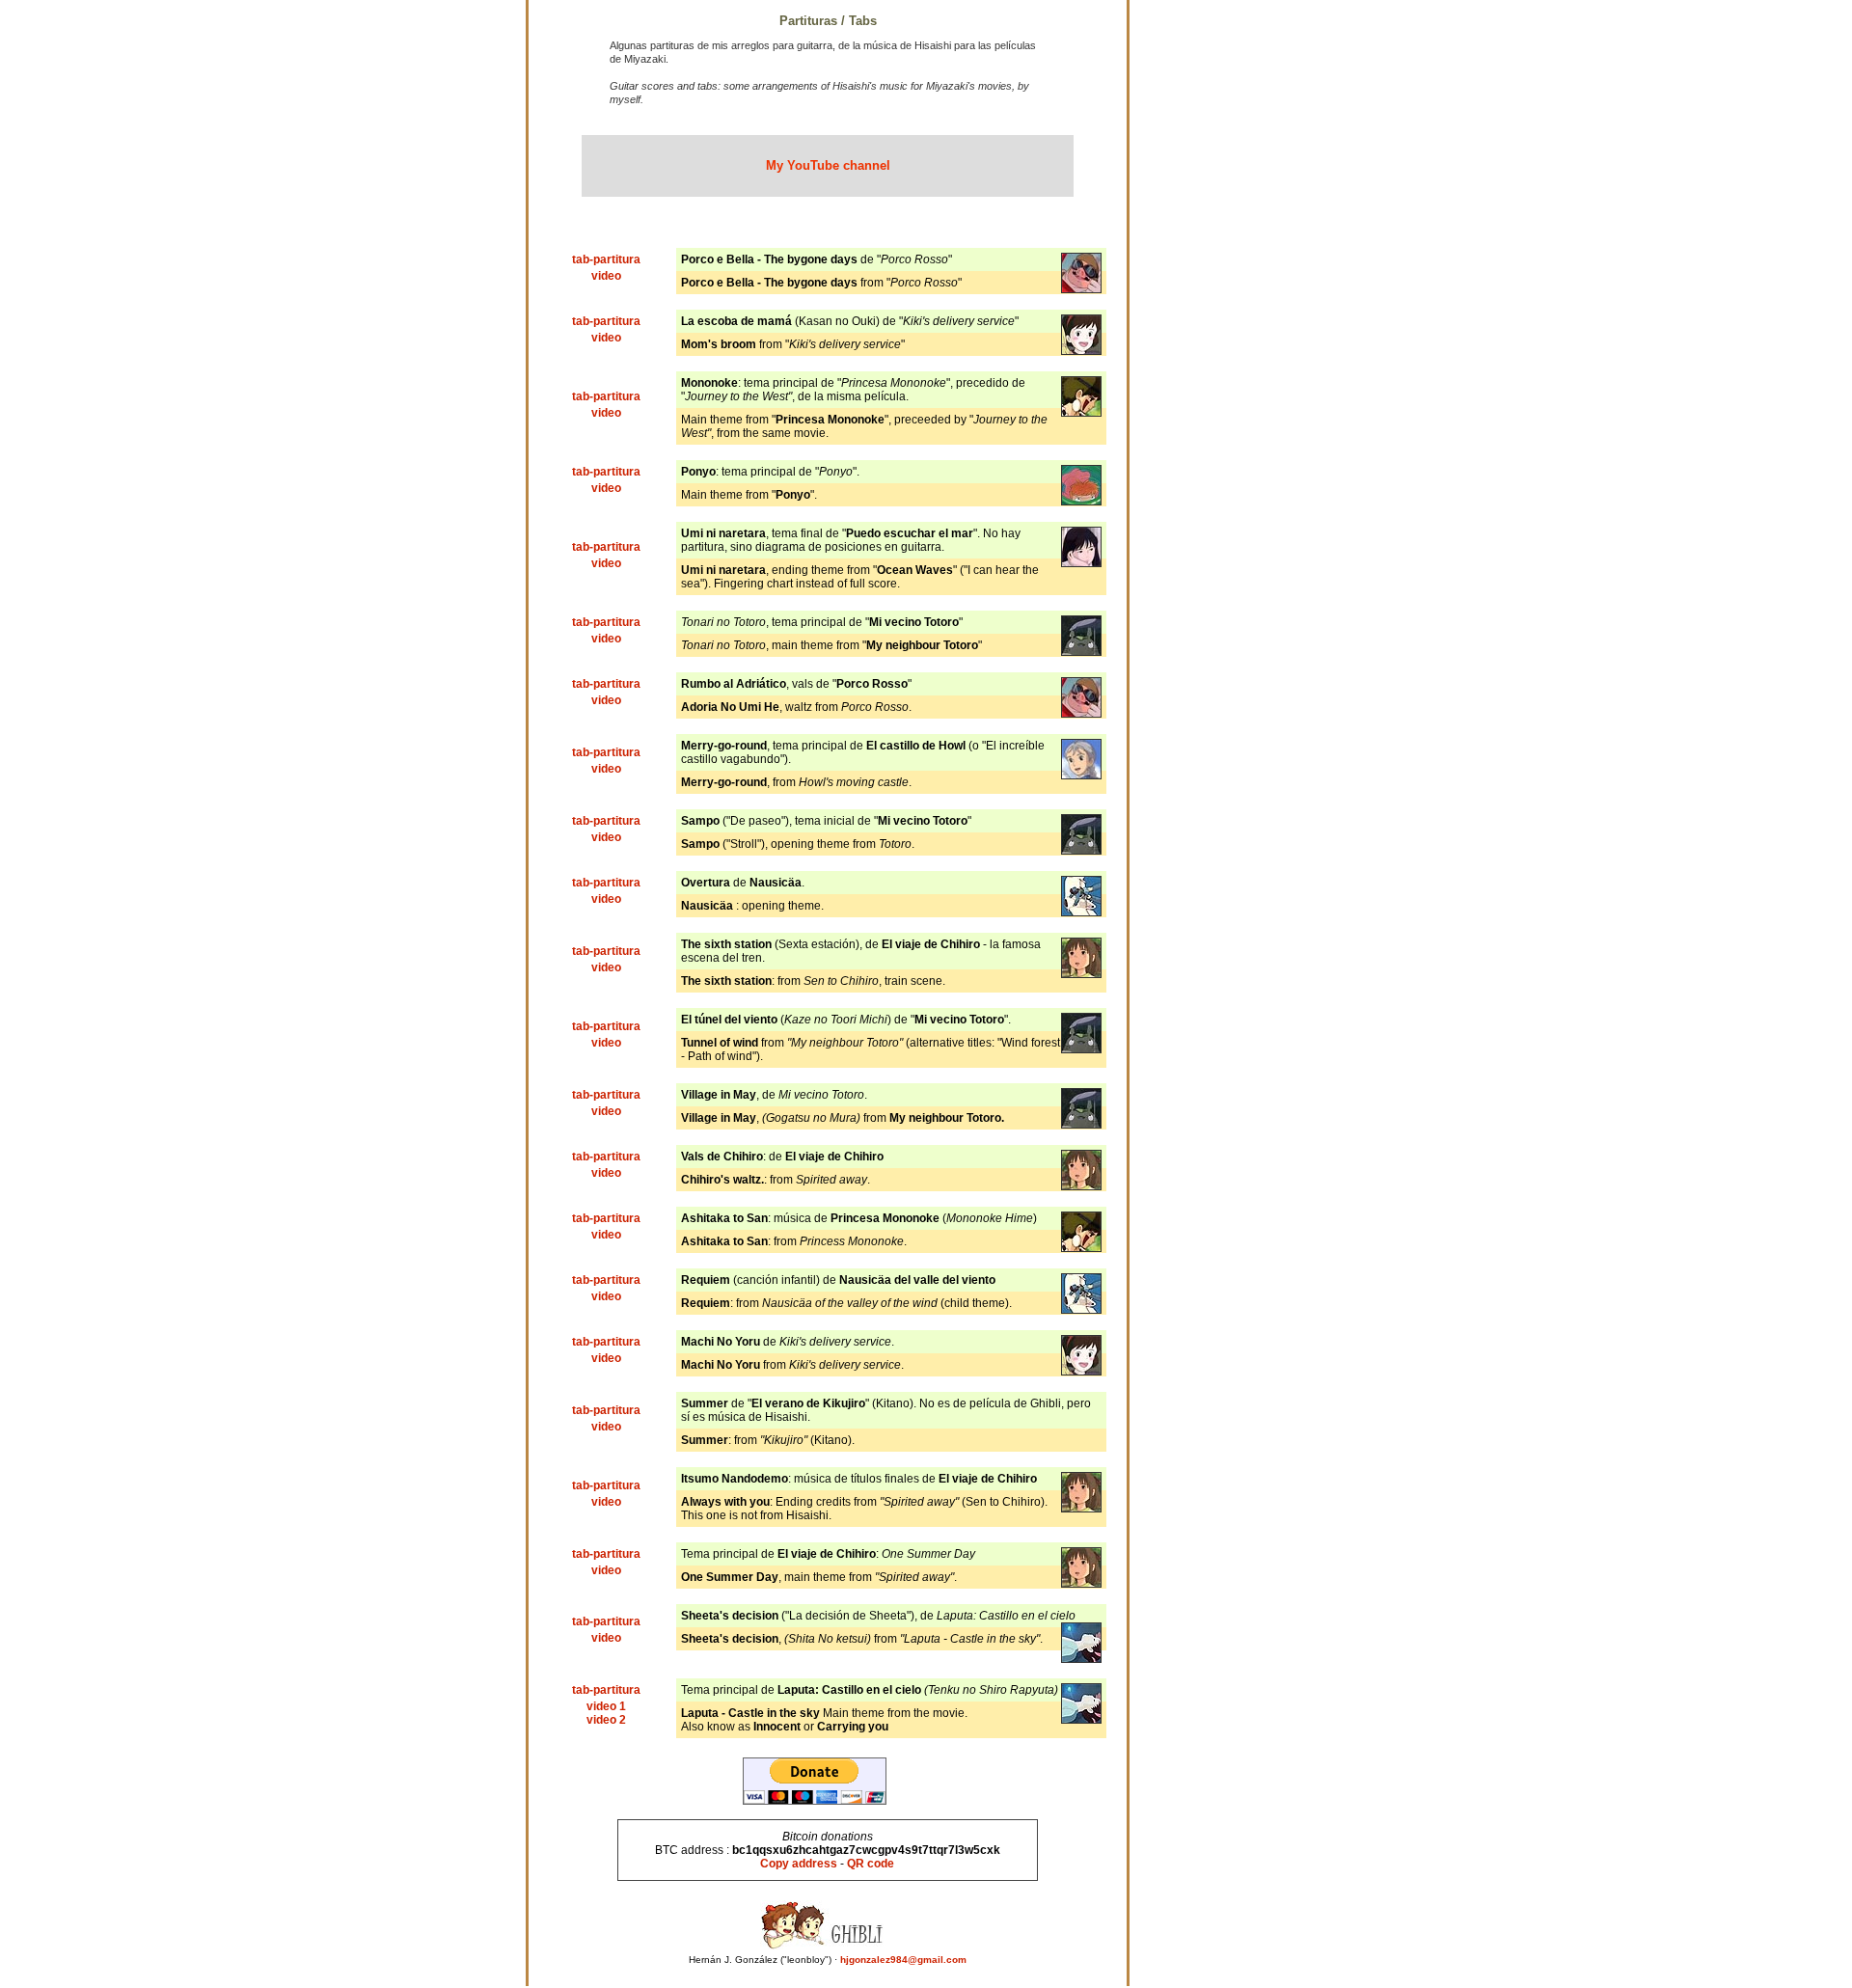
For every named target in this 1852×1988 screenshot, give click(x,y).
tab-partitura (606, 259)
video (606, 276)
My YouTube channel (828, 165)
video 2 (606, 1720)
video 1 (606, 1706)
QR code (871, 1864)
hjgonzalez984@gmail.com (903, 1960)
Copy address (799, 1864)
